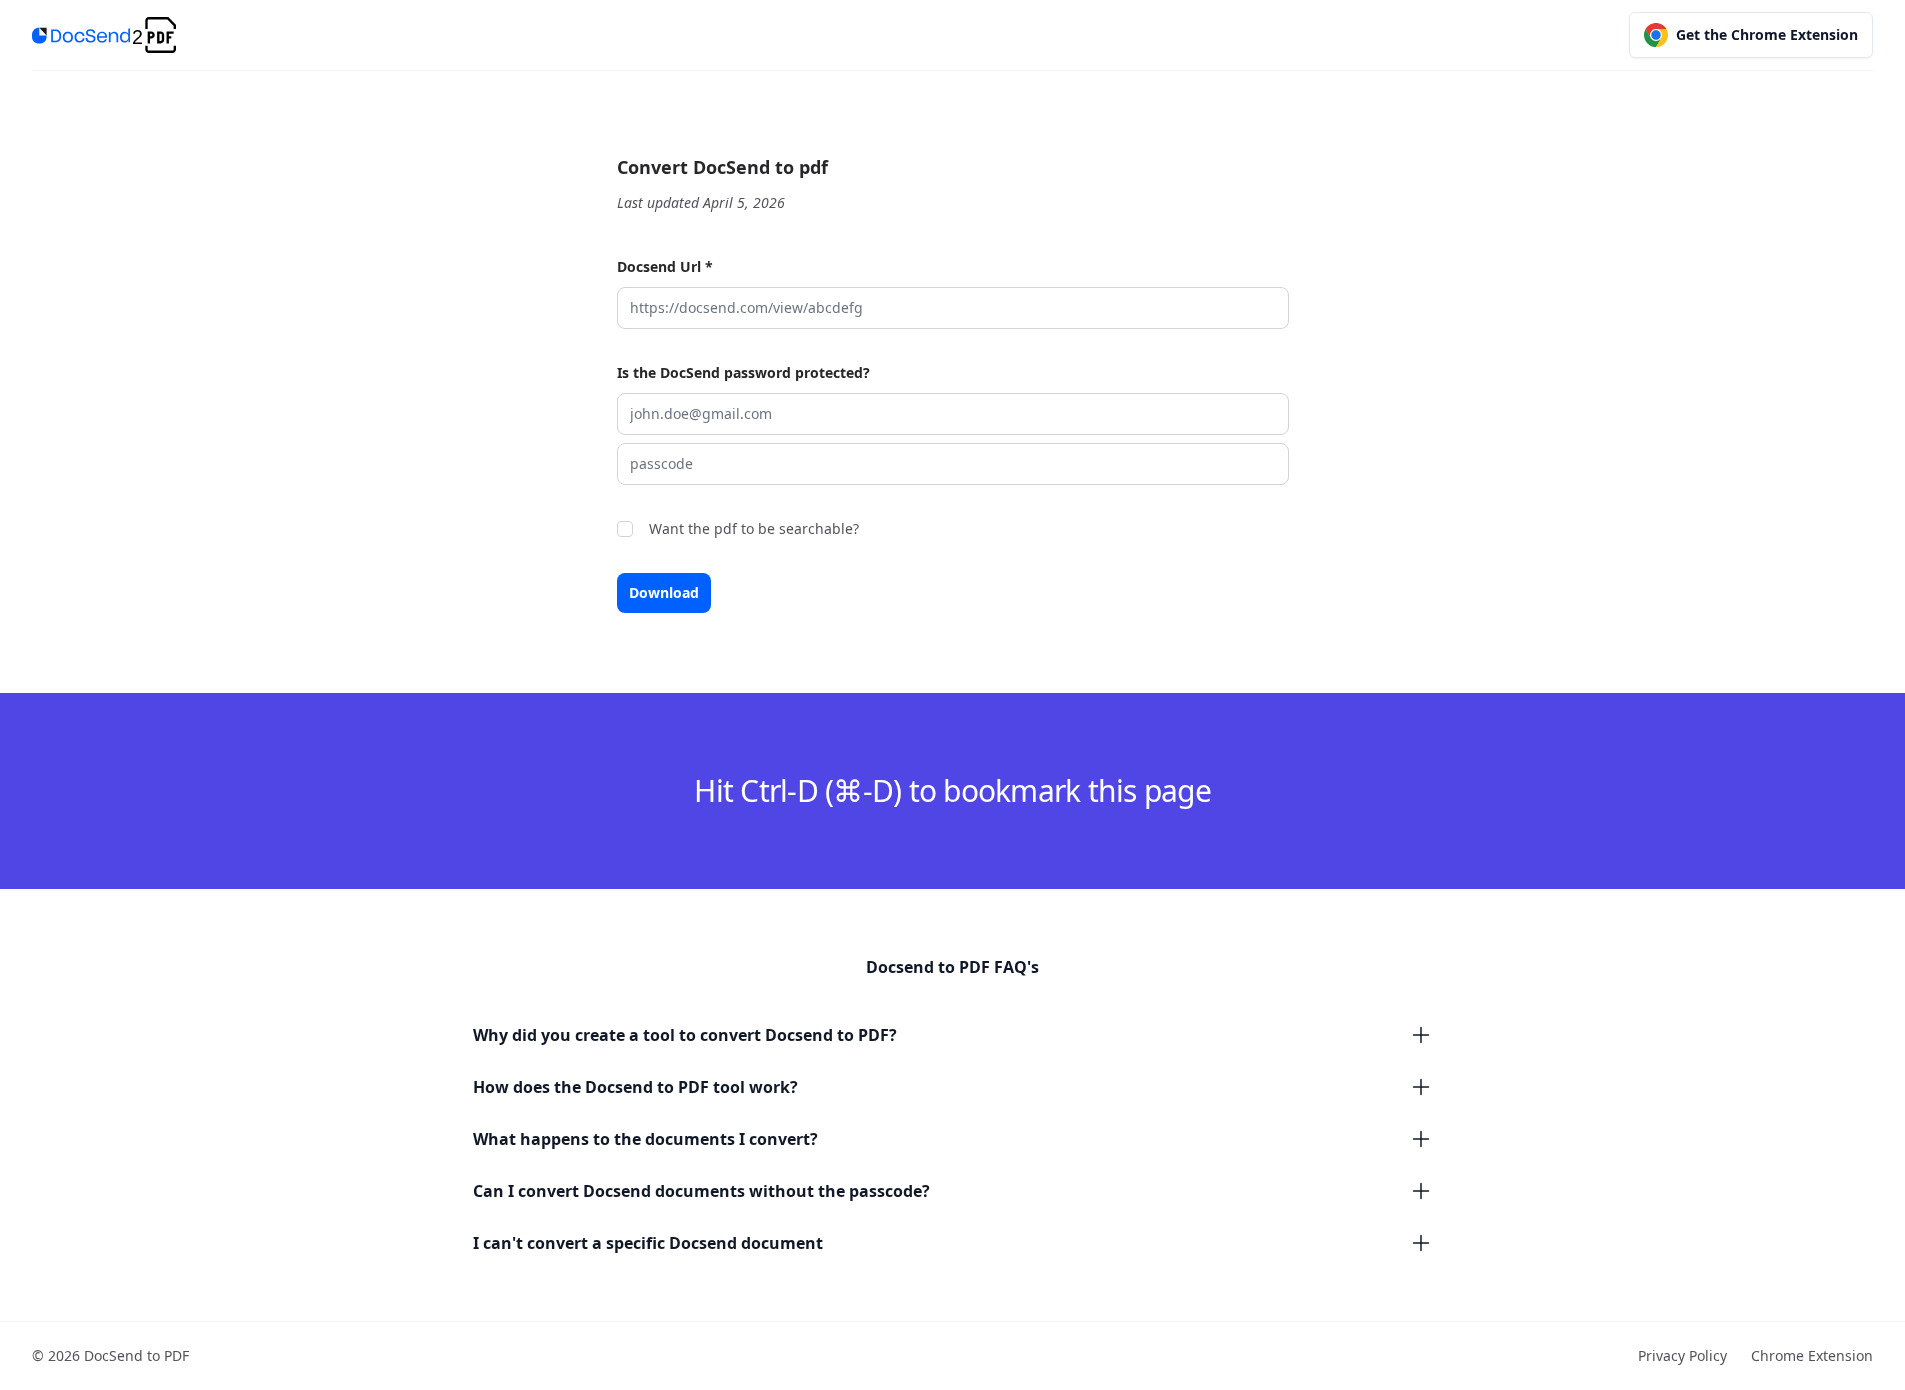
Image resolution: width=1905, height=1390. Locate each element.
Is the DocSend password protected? (743, 372)
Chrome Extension (1812, 1355)
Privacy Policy (1682, 1355)
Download (664, 592)
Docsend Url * (665, 266)
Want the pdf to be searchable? (754, 528)
